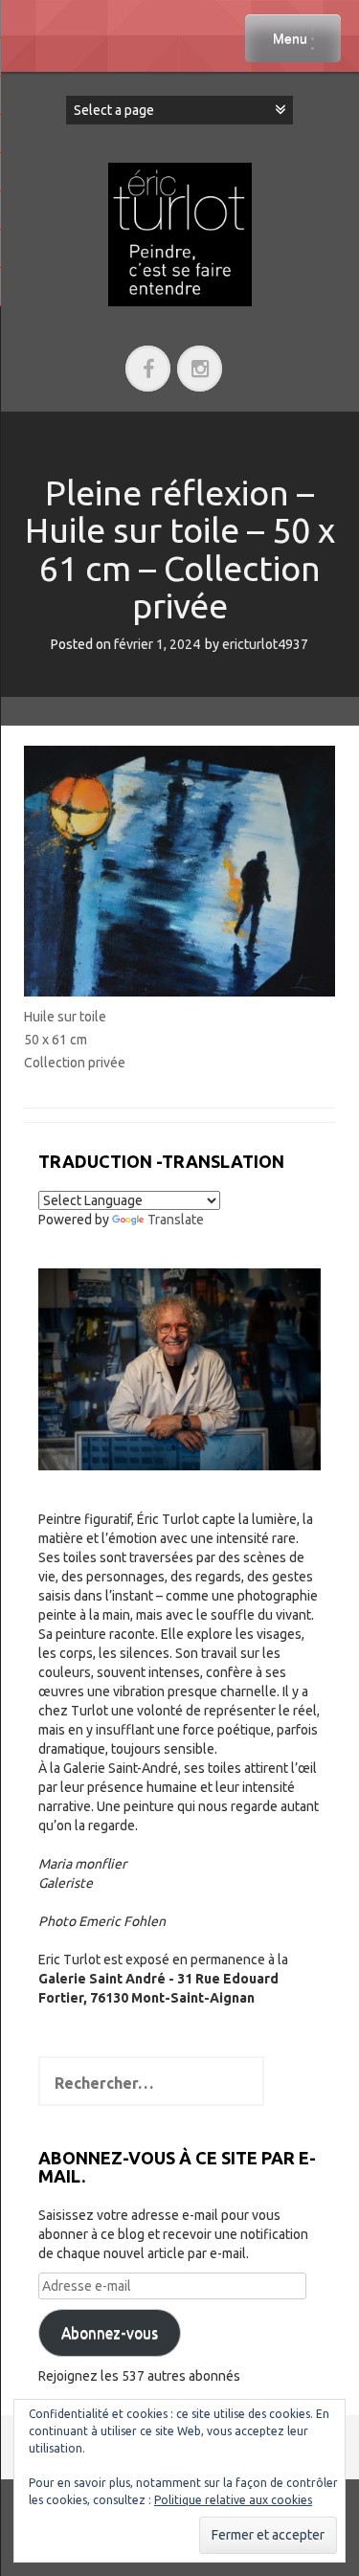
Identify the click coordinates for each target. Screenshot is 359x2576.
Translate (176, 1220)
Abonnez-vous (110, 2333)
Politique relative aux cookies (233, 2500)
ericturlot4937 (265, 644)
